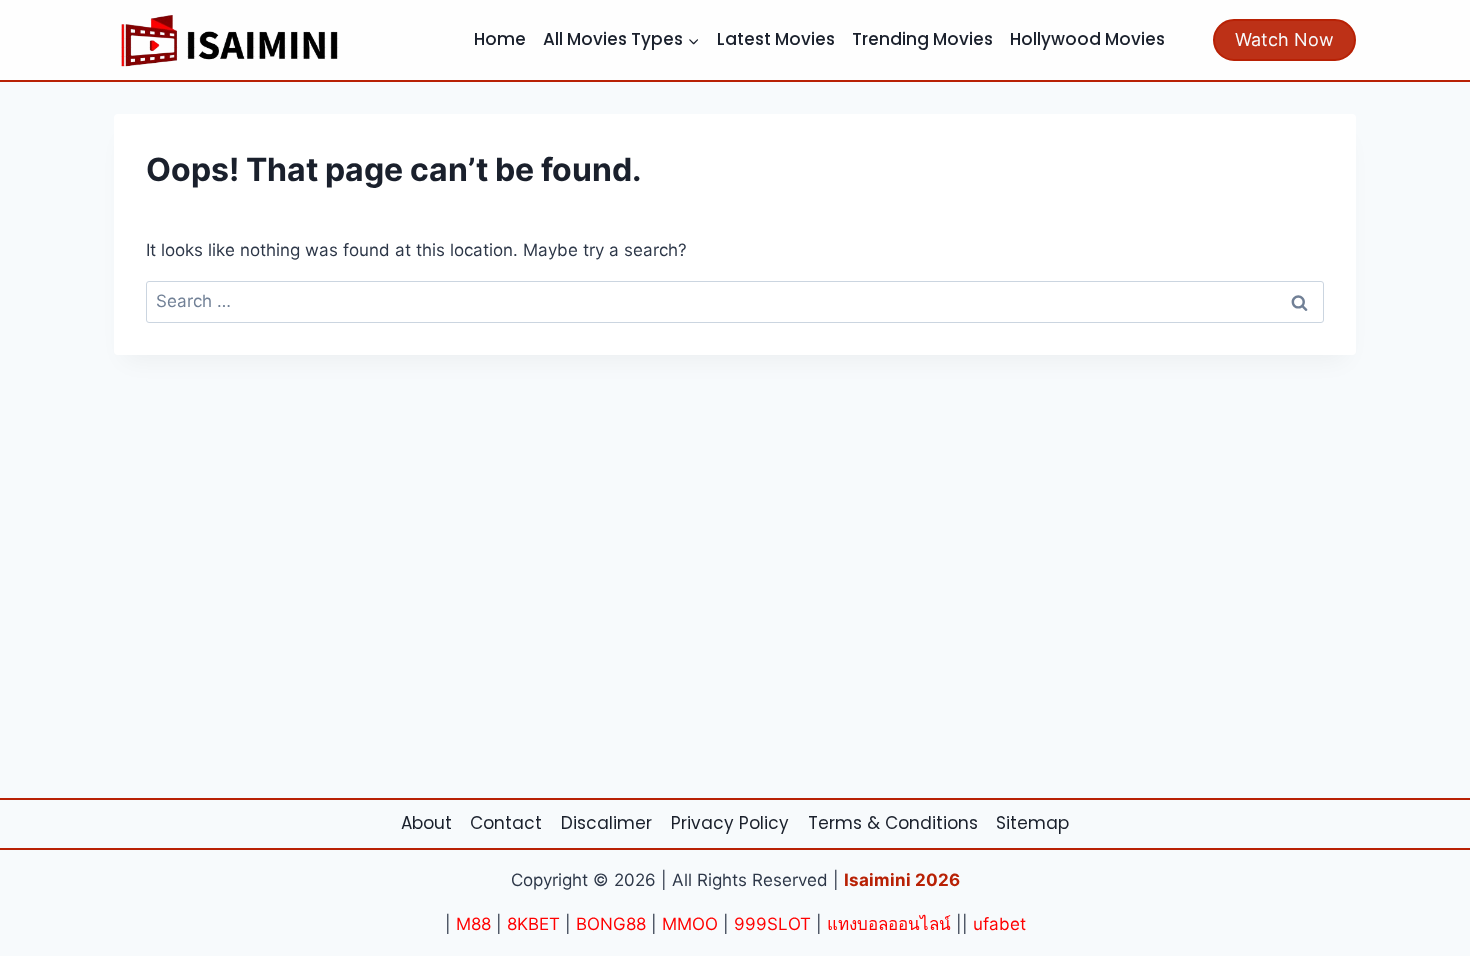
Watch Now (1284, 39)
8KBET (533, 924)
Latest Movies (776, 39)
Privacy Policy (730, 823)
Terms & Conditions (893, 823)
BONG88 (611, 924)
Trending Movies (922, 39)
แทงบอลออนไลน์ (889, 924)
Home (500, 39)
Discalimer (606, 823)
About (426, 823)
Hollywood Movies (1087, 39)
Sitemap (1032, 823)
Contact (506, 823)
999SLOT (772, 924)
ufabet (999, 924)
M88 (473, 924)
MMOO (690, 924)
